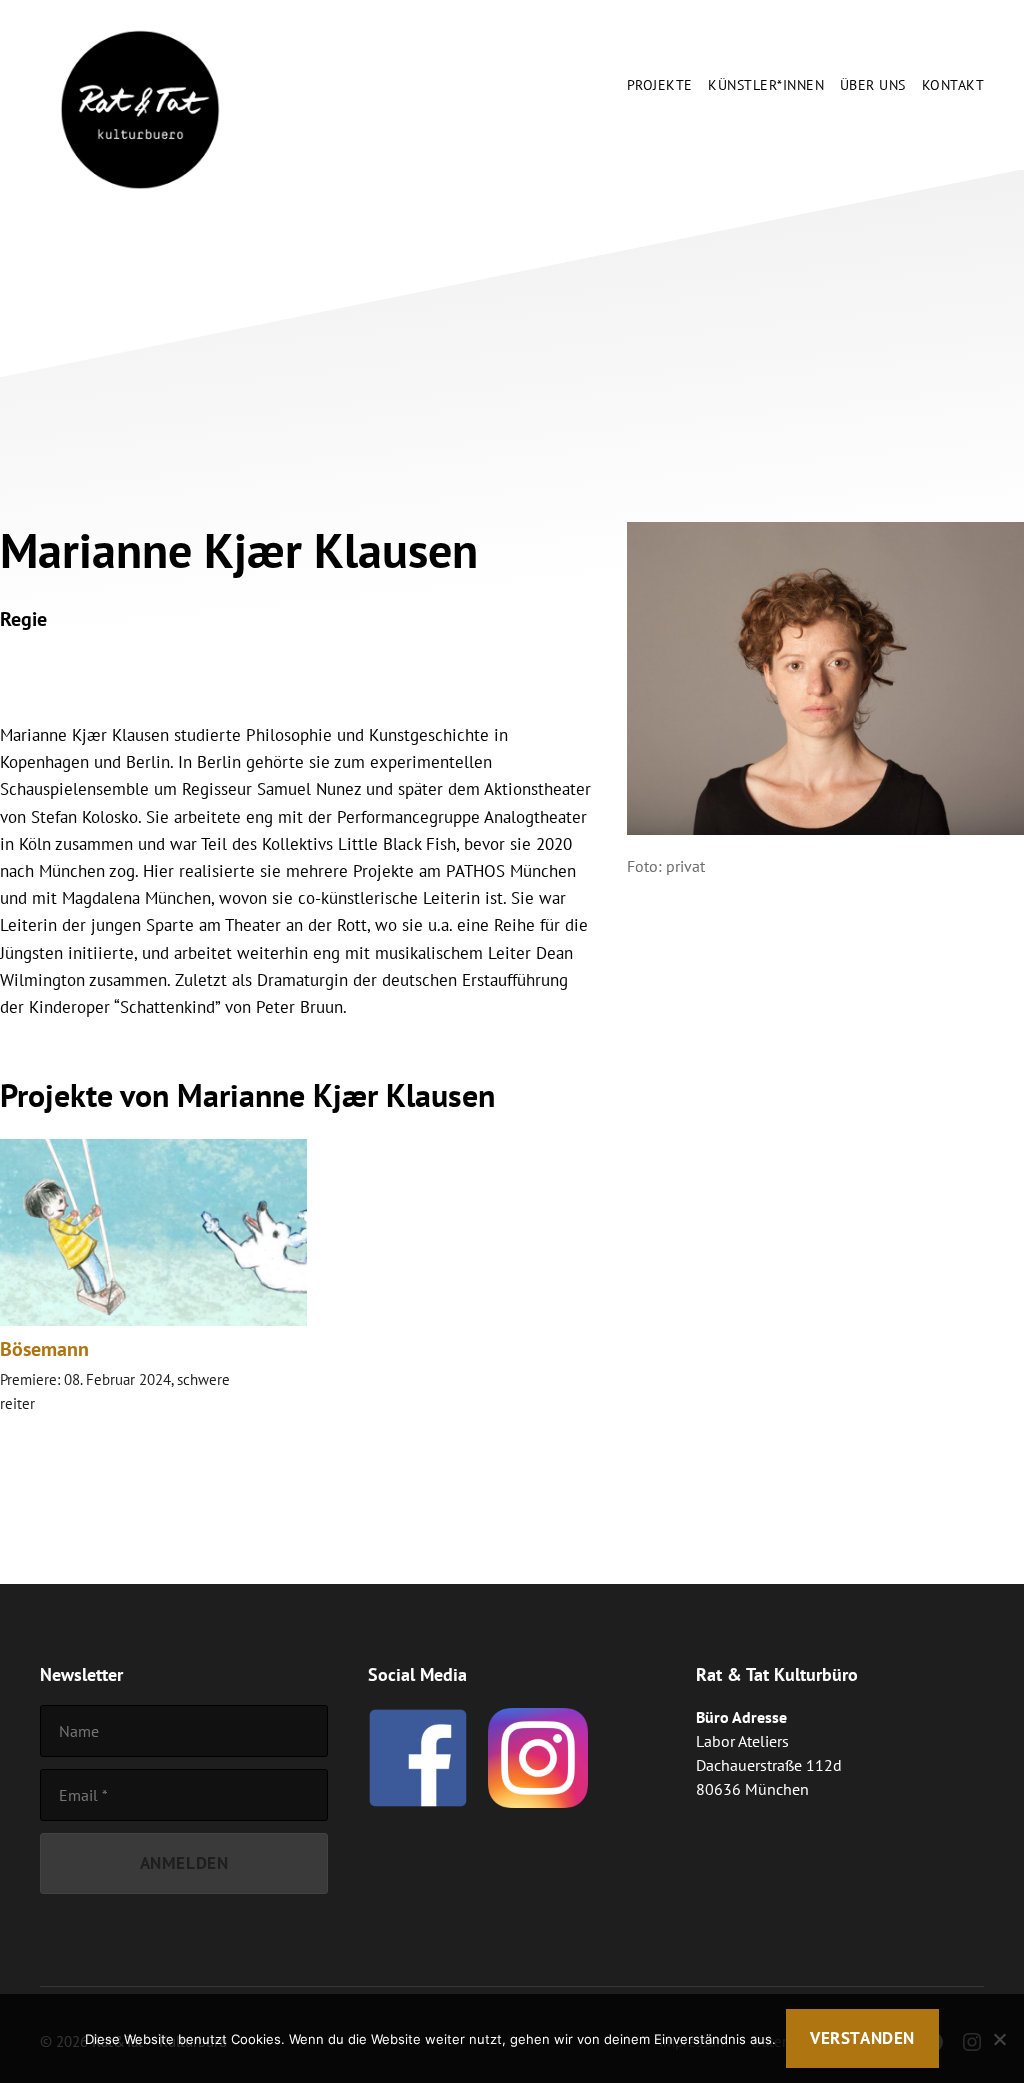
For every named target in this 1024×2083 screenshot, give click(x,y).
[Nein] (999, 2039)
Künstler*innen (766, 85)
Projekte (660, 85)
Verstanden (862, 2038)
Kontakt (953, 85)
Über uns (873, 85)
